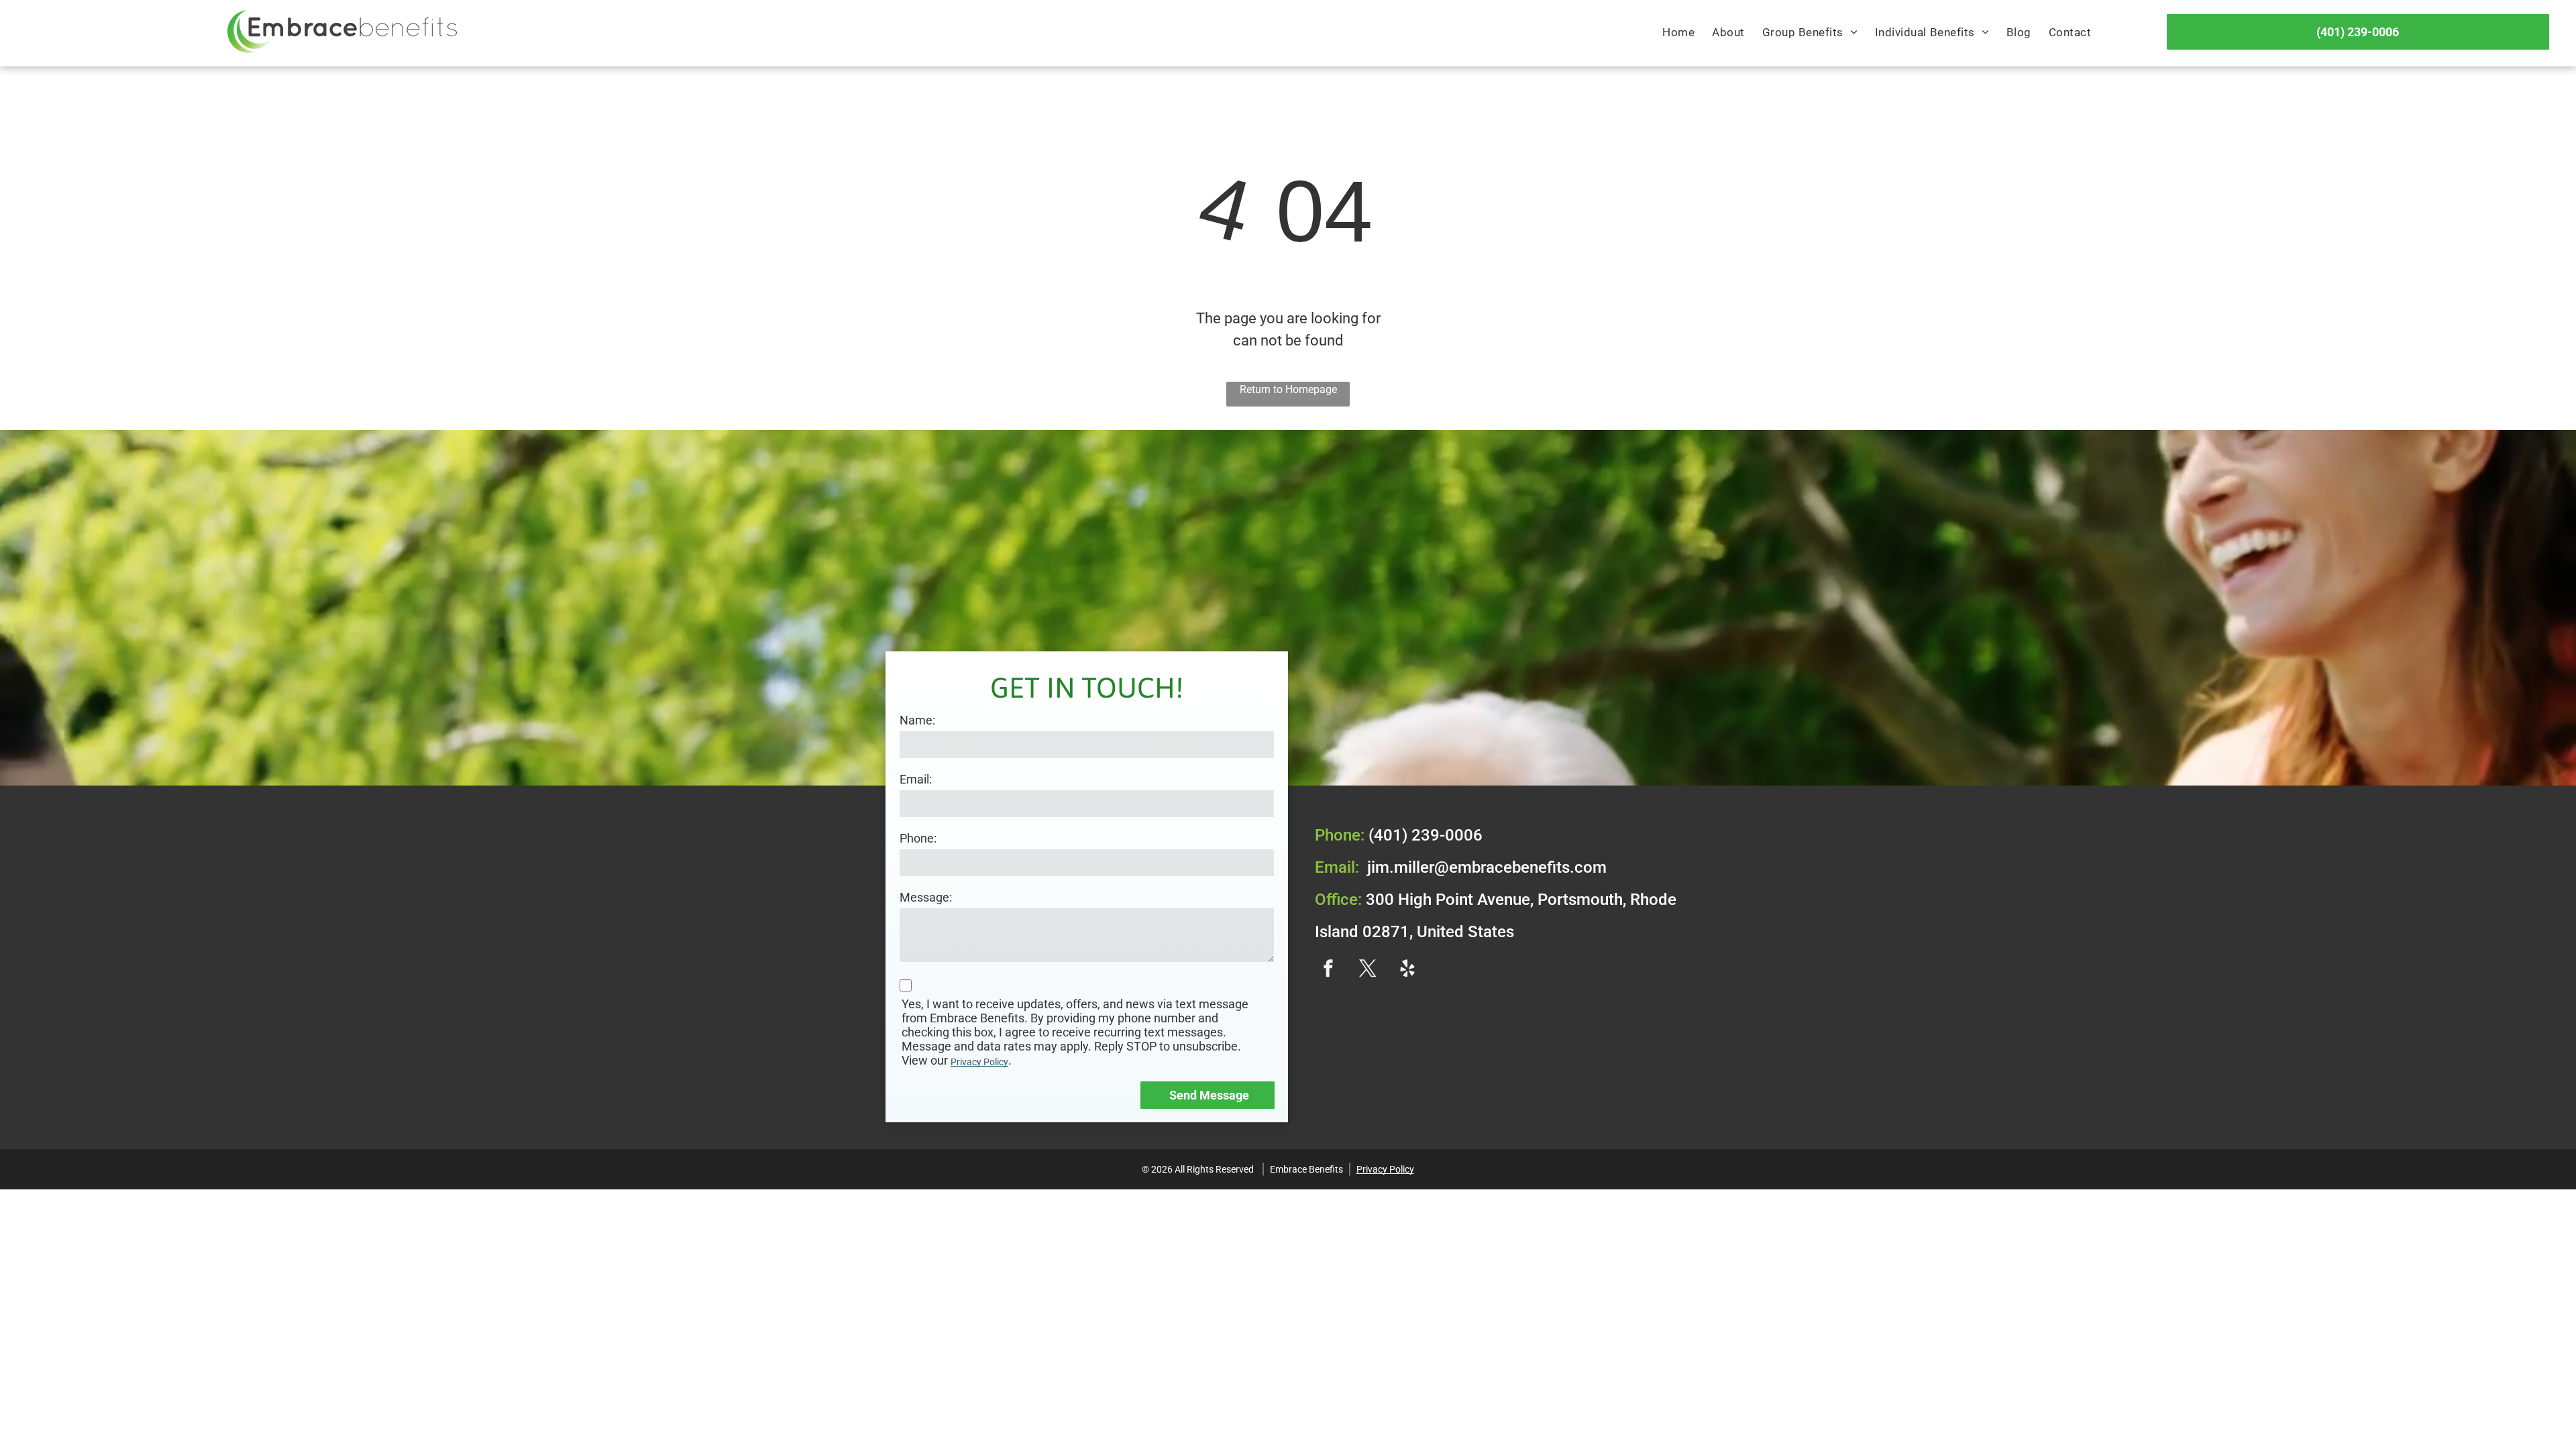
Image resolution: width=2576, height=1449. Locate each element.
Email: (916, 779)
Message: (926, 897)
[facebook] (1328, 970)
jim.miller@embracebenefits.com (1487, 867)
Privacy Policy (979, 1062)
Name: (917, 720)
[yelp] (1407, 970)
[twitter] (1368, 970)
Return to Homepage (1288, 389)
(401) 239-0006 (1426, 835)
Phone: (918, 838)
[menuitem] (1678, 33)
